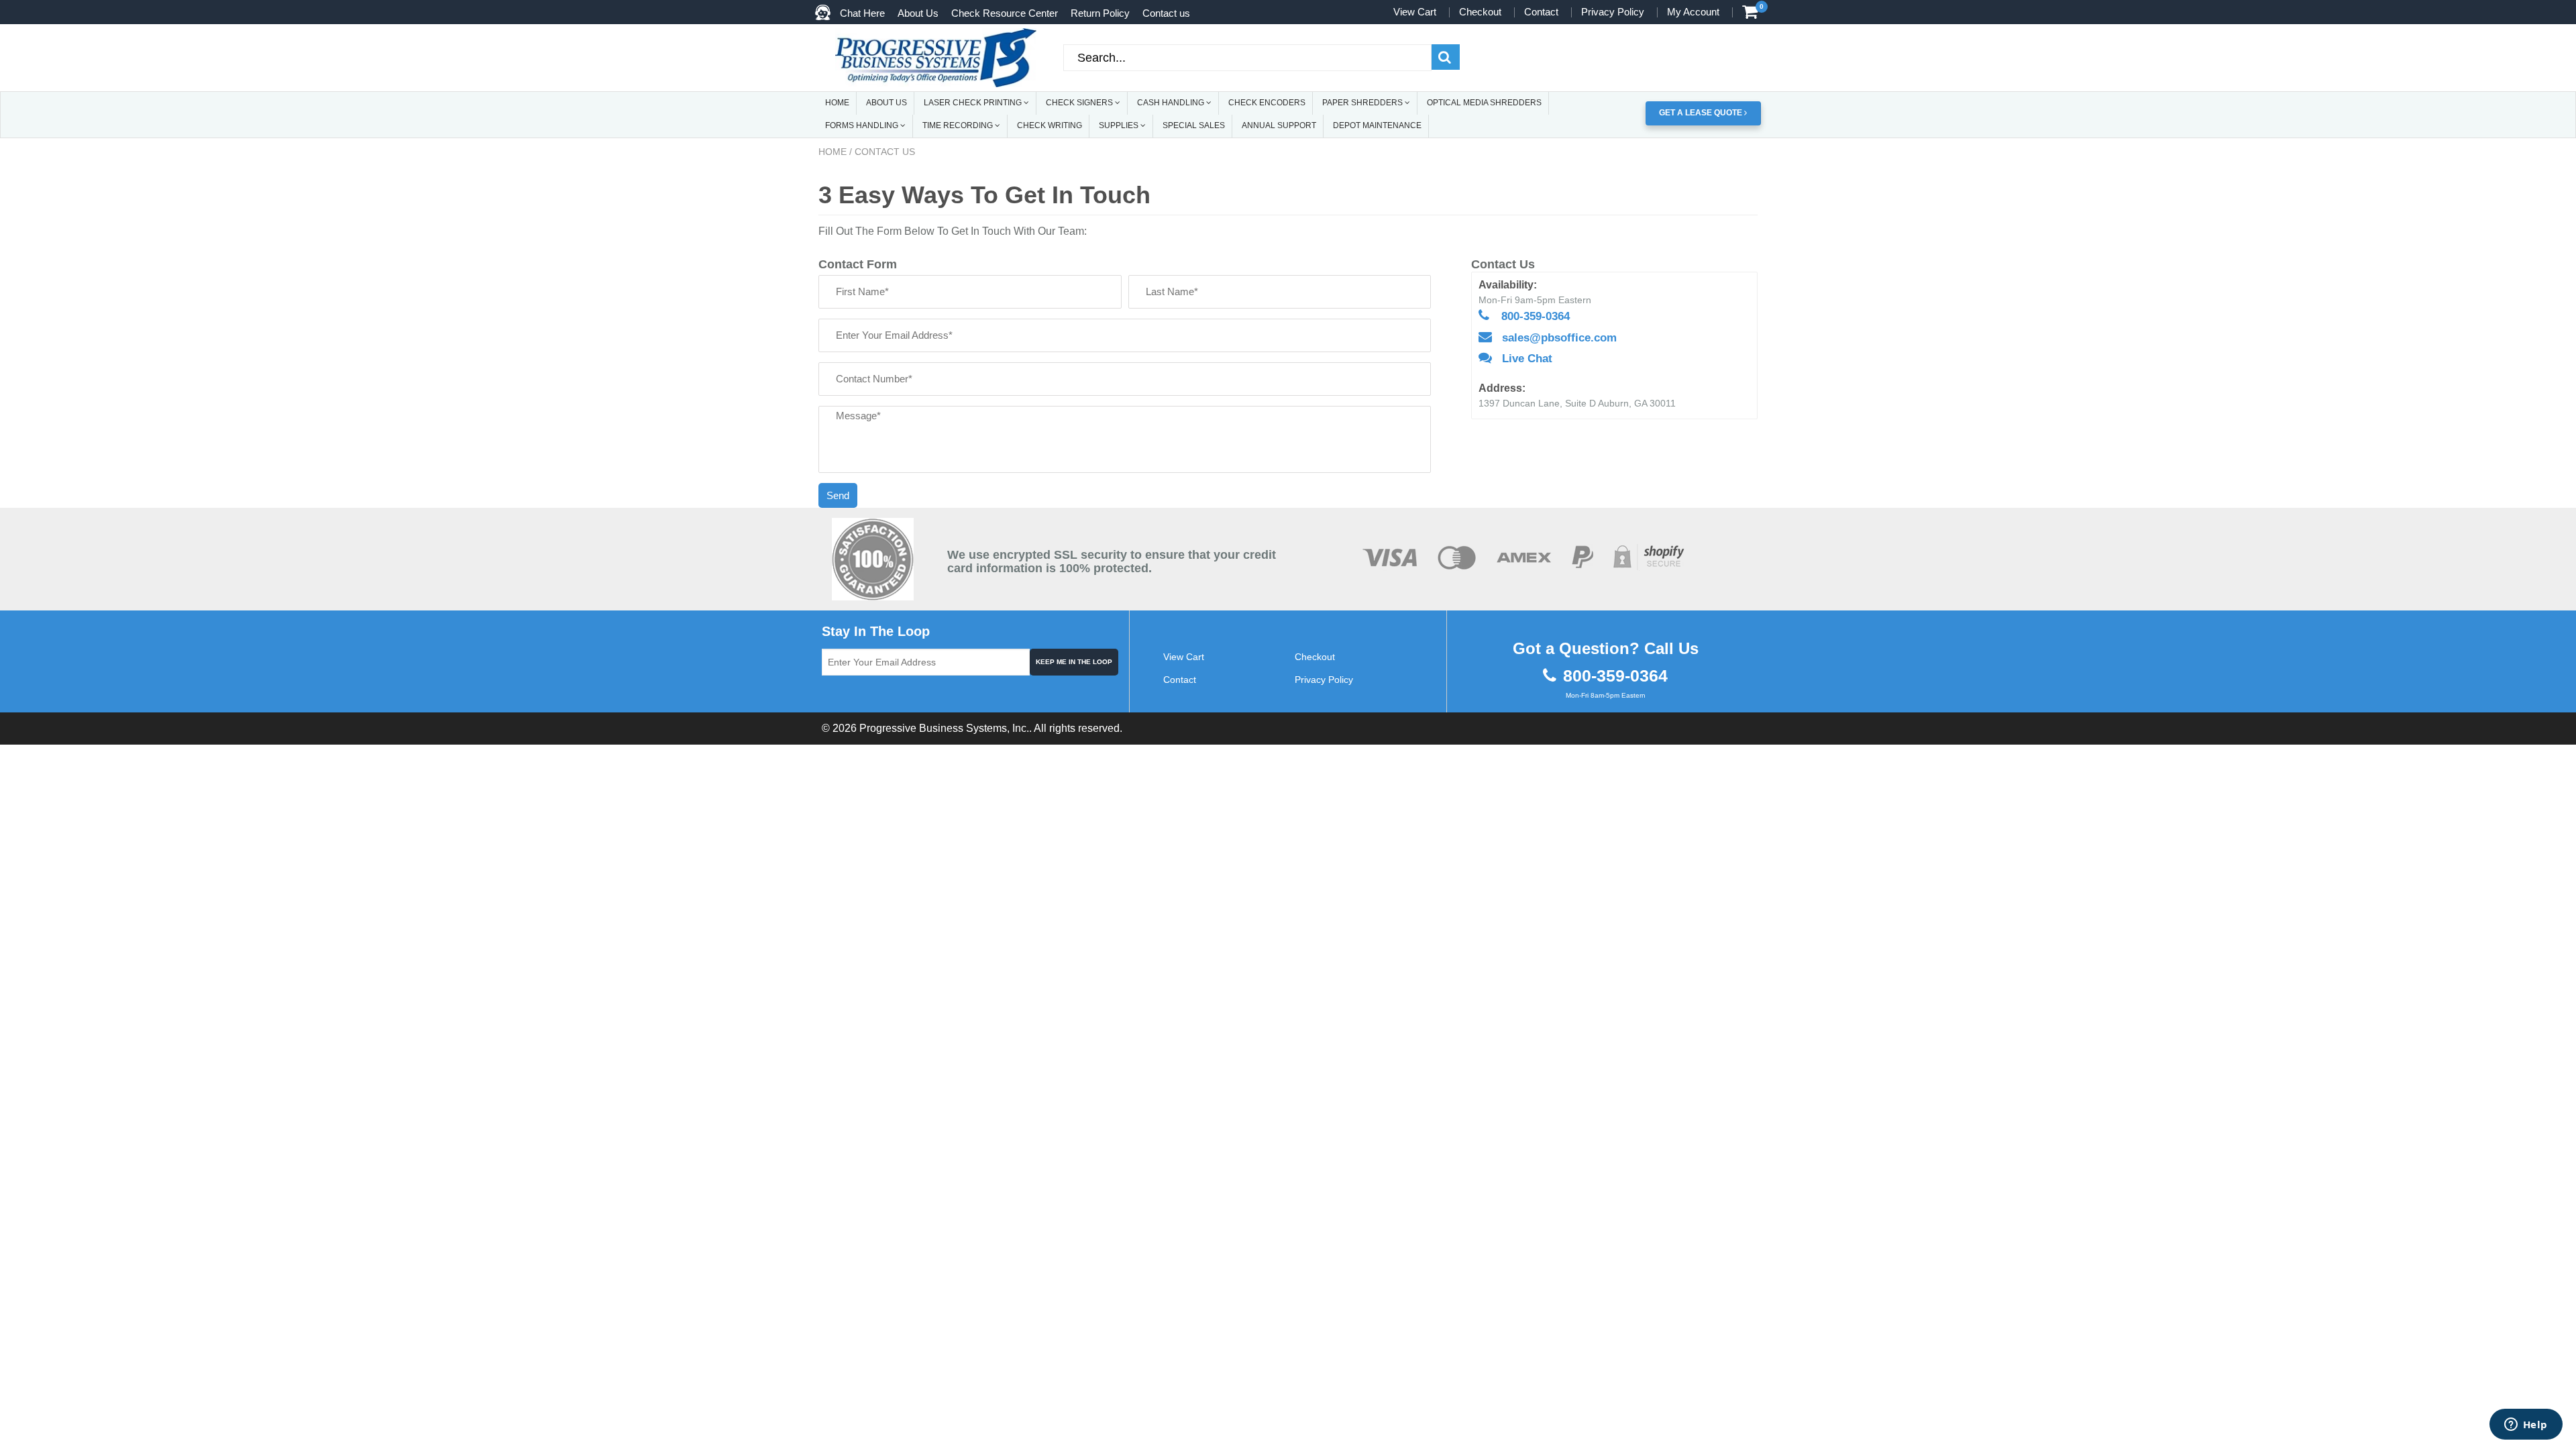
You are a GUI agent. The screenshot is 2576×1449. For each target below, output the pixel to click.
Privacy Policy (1613, 12)
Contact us (1166, 13)
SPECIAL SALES (1194, 125)
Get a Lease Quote (1702, 113)
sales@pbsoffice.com (1559, 338)
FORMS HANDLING (863, 125)
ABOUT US (887, 103)
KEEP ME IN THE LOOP (1074, 662)
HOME (837, 103)
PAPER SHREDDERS (1363, 103)
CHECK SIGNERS (1080, 103)
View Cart (1415, 12)
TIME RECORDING (959, 125)
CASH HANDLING (1172, 103)
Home (833, 152)
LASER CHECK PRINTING (974, 103)
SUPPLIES (1120, 125)
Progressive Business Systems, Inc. (944, 728)
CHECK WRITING (1050, 125)
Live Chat (1527, 359)
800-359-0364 (1536, 316)
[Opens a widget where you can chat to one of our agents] (2526, 1426)
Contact (1541, 12)
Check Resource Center (1005, 13)
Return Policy (1100, 13)
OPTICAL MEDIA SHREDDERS (1484, 103)
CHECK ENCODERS (1267, 103)
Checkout (1480, 12)
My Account (1693, 12)
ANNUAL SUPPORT (1279, 125)
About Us (918, 13)
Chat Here (862, 13)
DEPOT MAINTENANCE (1377, 125)
